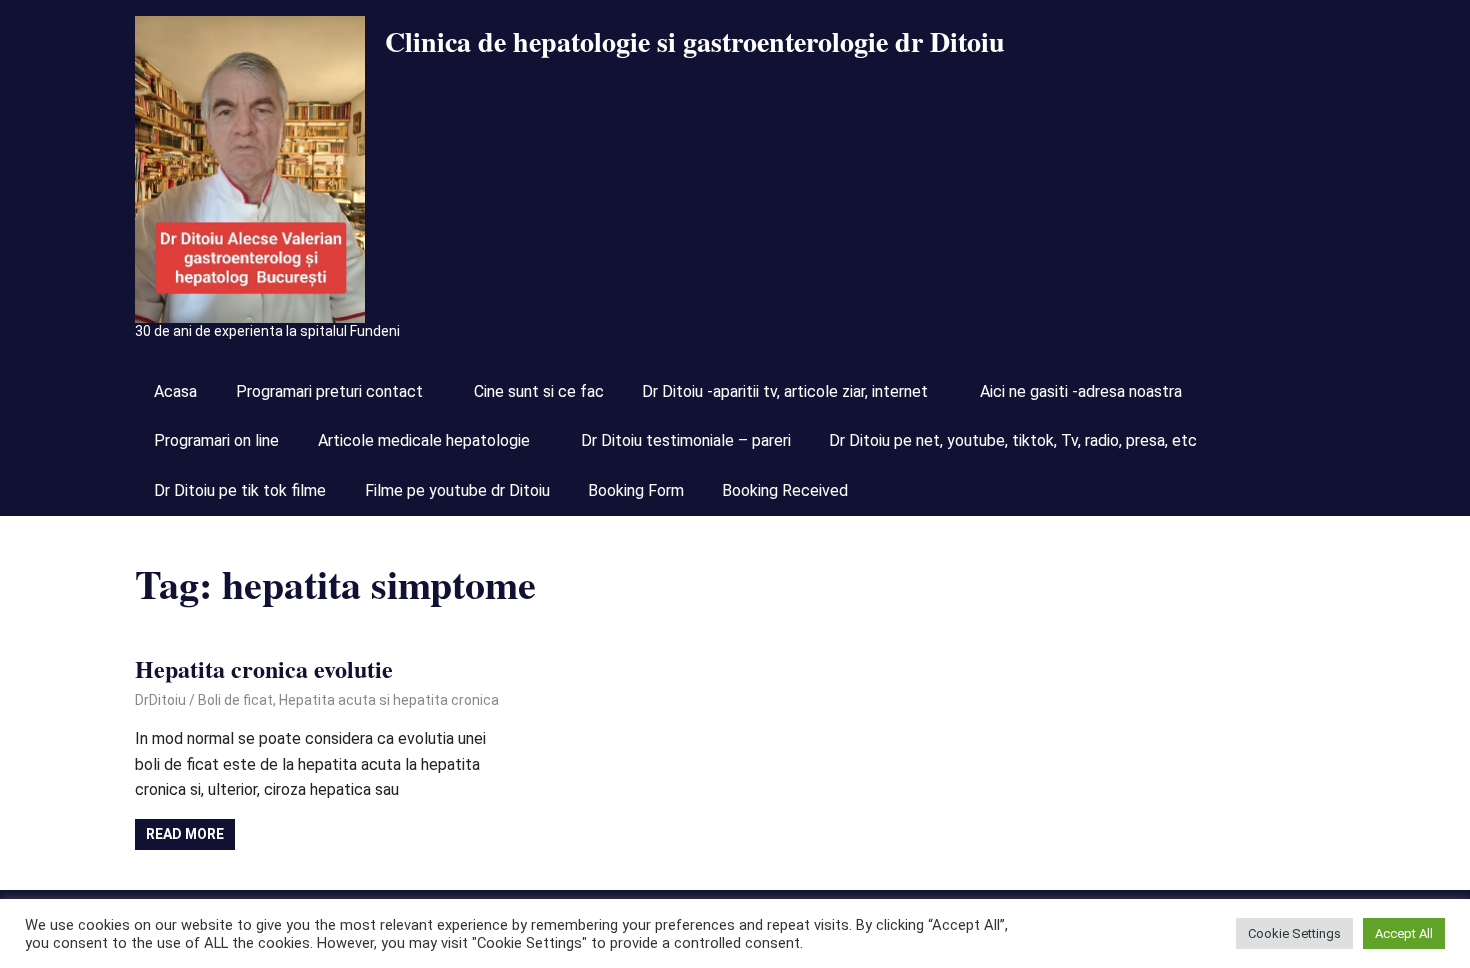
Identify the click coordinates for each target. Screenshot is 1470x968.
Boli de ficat (235, 700)
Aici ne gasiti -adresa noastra (1081, 391)
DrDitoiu (160, 700)
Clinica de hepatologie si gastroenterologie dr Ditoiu (695, 41)
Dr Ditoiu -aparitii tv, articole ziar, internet (785, 391)
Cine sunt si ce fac (539, 391)
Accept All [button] (1404, 933)
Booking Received (785, 490)
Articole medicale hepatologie (424, 440)
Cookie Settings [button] (1294, 933)
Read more (185, 834)
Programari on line (216, 440)
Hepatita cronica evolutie (264, 668)
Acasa (175, 391)
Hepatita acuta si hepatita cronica (389, 700)
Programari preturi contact (329, 391)
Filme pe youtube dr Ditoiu (457, 490)
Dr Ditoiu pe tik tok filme (240, 490)
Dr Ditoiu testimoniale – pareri (686, 440)
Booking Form (636, 490)
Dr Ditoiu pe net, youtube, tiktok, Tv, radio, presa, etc (1013, 440)
